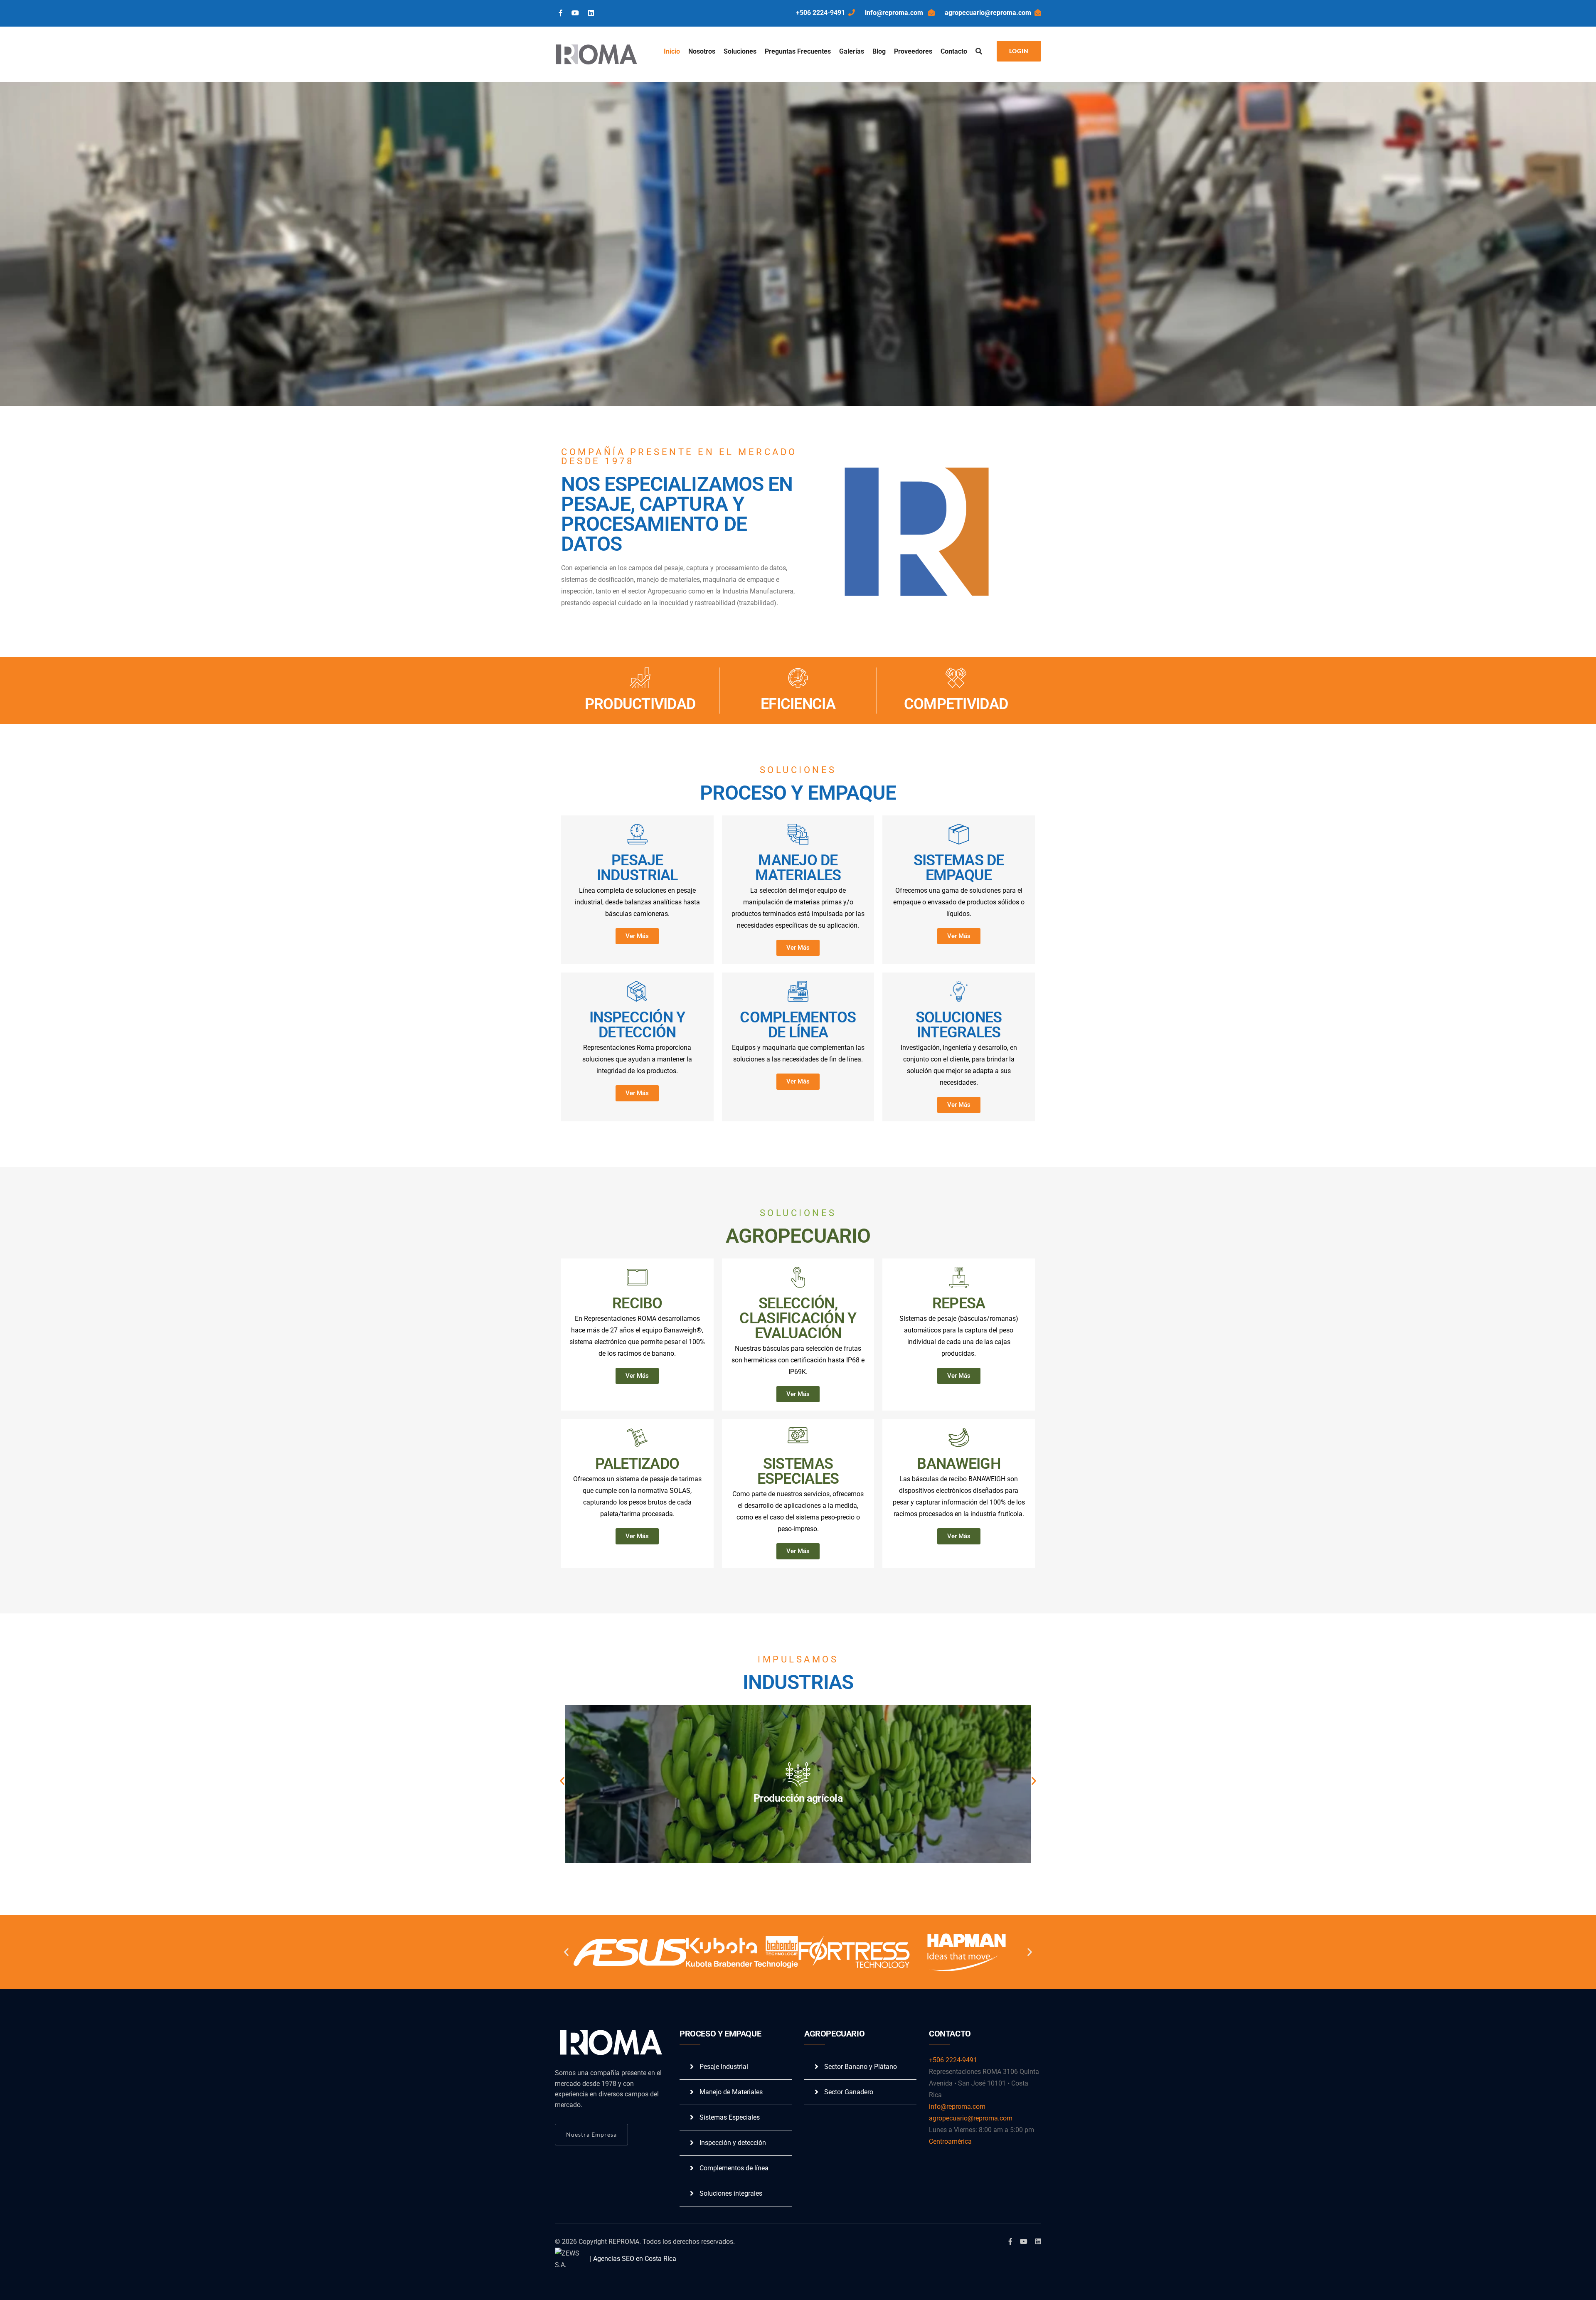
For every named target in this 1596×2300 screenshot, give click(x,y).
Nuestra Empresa (591, 2134)
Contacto (954, 51)
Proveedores (913, 51)
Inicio (672, 51)
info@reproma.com (895, 13)
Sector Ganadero (849, 2092)
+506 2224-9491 (820, 13)
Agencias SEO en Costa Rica (635, 2259)
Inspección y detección (733, 2143)
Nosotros (702, 51)
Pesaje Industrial (724, 2067)
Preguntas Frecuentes (798, 51)
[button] (562, 1781)
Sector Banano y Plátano (861, 2067)
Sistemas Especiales (730, 2117)
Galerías (852, 51)
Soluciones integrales (731, 2193)
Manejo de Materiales (731, 2092)
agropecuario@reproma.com (988, 13)
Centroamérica (950, 2141)
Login (1019, 51)
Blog (879, 51)
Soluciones (740, 51)
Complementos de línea (734, 2168)
